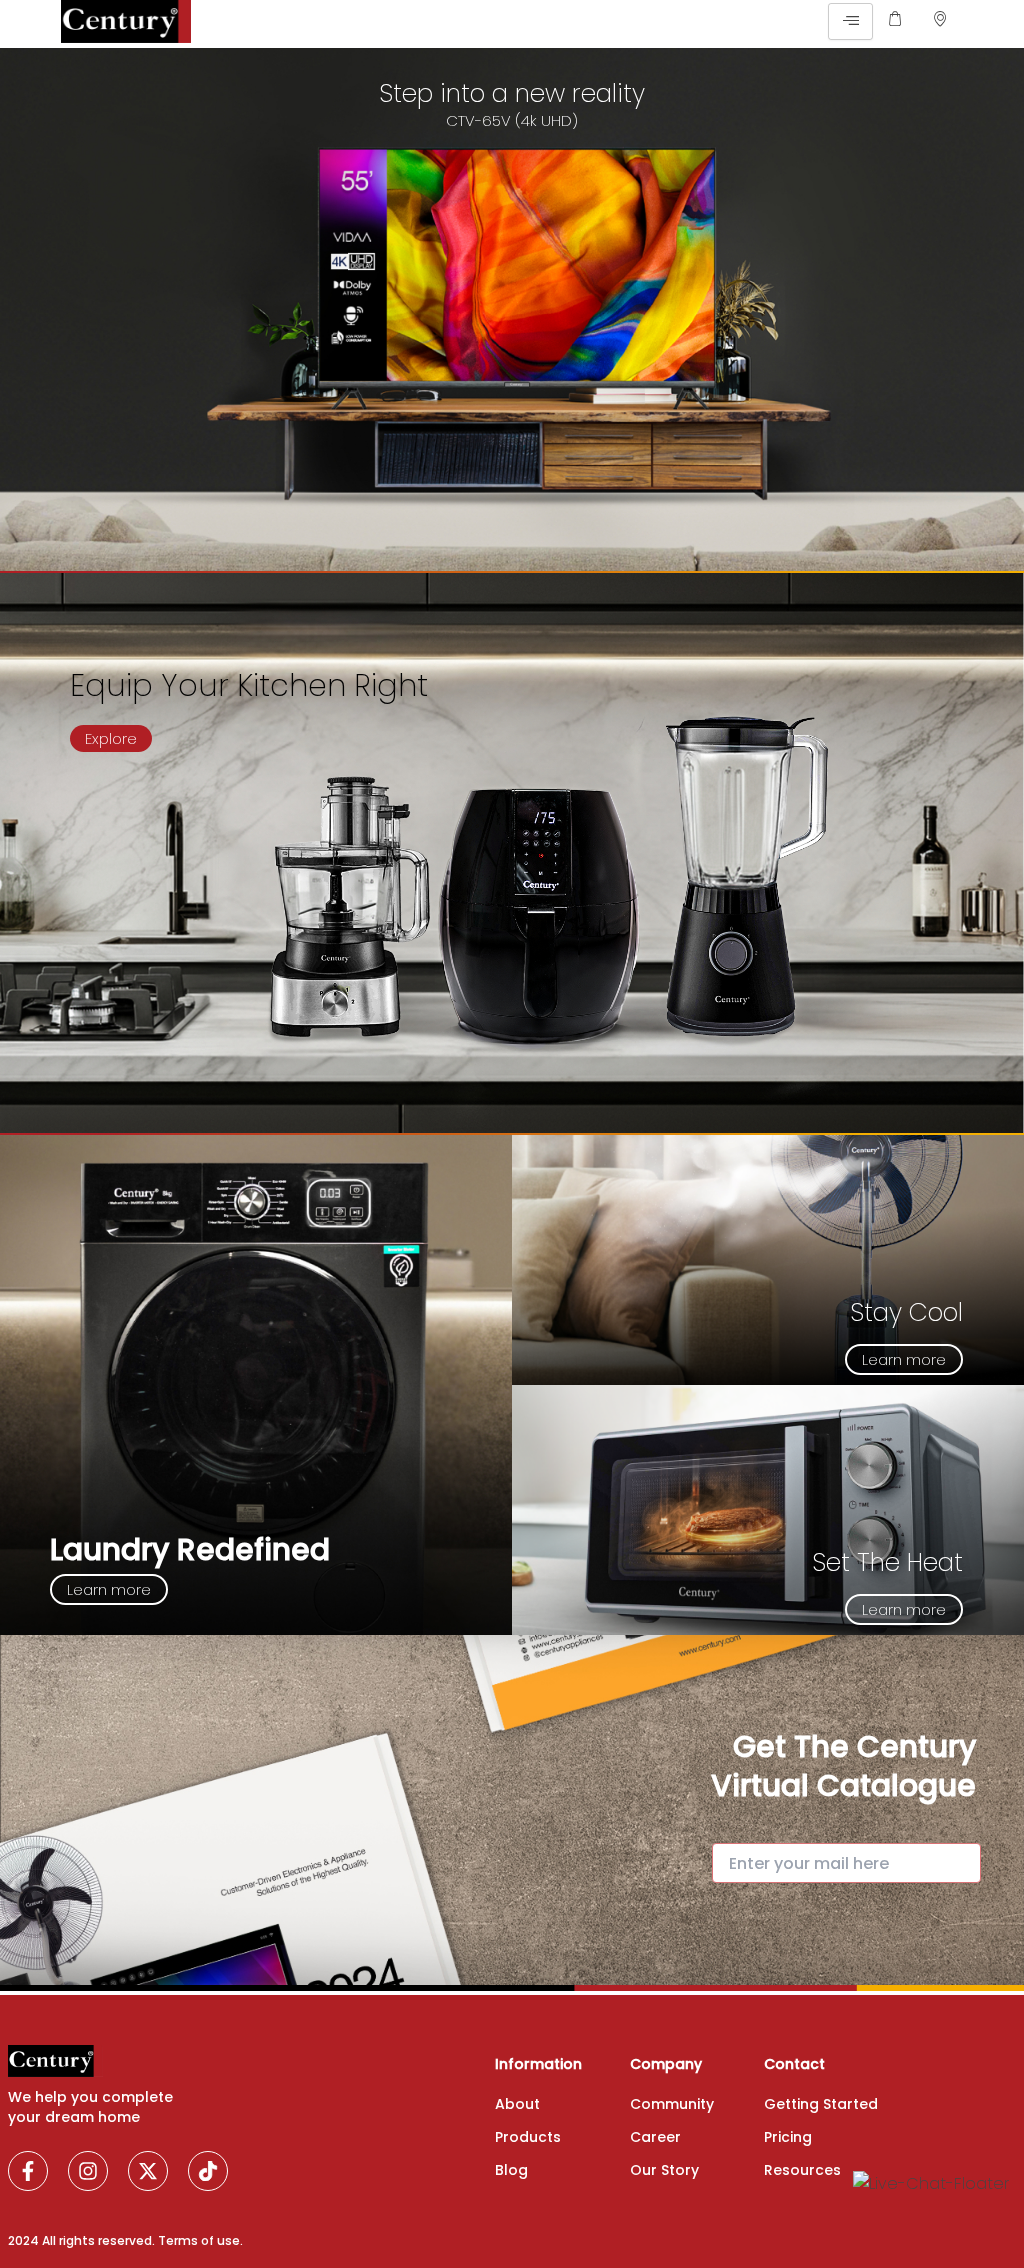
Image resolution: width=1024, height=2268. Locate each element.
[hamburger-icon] (850, 21)
